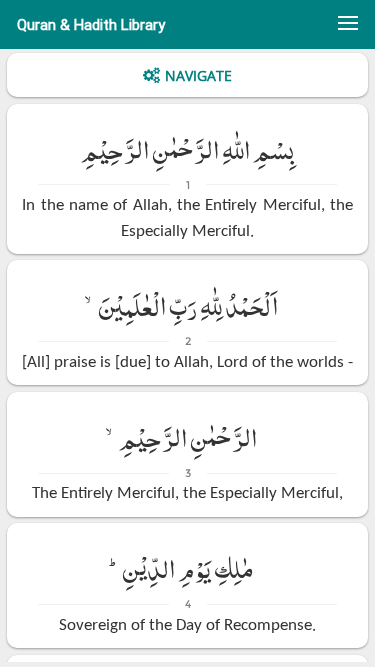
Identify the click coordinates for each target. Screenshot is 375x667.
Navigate (198, 75)
